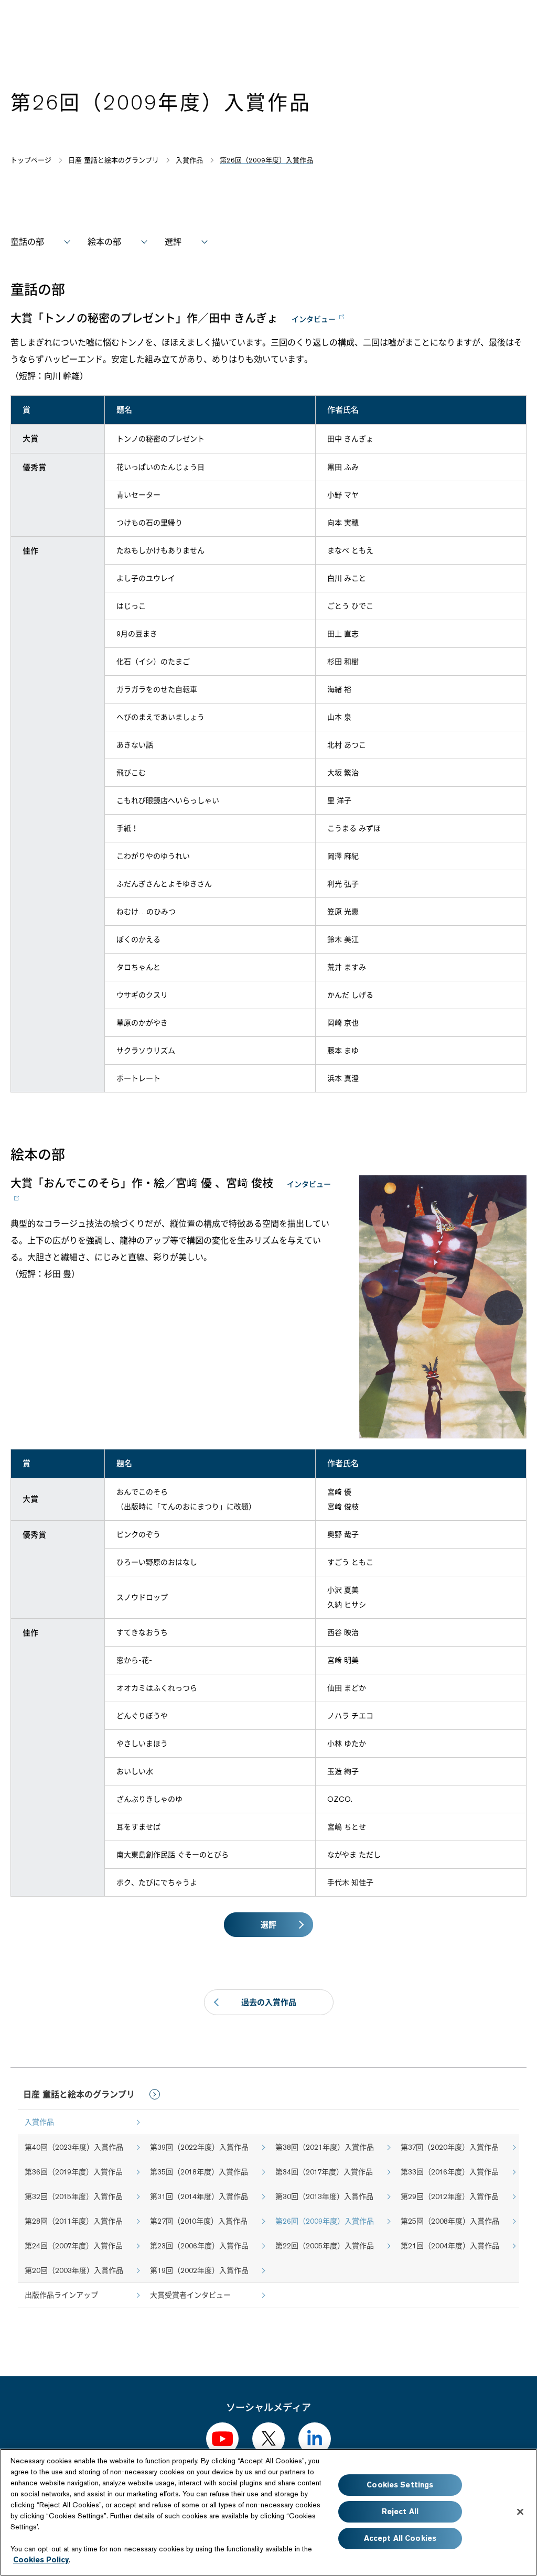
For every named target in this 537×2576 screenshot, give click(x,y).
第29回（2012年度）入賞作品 (450, 2196)
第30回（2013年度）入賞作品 (324, 2196)
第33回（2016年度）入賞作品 (450, 2172)
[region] (268, 2512)
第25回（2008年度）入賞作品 (450, 2221)
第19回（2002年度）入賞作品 (199, 2270)
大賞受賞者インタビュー (190, 2295)
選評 (173, 242)
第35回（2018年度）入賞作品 (199, 2172)
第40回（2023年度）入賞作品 (74, 2147)
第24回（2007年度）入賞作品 (74, 2246)
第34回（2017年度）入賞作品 (324, 2172)
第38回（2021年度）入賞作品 (325, 2147)
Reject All (400, 2512)
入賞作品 (39, 2122)
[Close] (520, 2512)
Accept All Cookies (400, 2538)
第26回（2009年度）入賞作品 (325, 2221)
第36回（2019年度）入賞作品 (74, 2172)
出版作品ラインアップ (61, 2295)
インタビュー (314, 319)
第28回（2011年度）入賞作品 (74, 2221)
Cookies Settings (400, 2485)
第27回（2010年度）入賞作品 (199, 2221)
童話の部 (27, 242)
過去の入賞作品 (269, 2002)
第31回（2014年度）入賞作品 (199, 2196)
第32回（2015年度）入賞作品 (74, 2196)
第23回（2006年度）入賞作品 (199, 2246)
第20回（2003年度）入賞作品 (74, 2270)
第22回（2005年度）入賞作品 (325, 2246)
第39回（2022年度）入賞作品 (199, 2147)
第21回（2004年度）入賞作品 (450, 2246)
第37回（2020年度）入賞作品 (450, 2147)
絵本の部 (104, 242)
